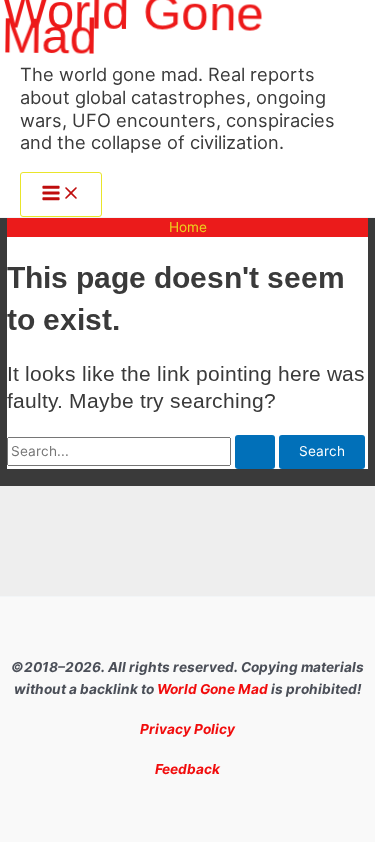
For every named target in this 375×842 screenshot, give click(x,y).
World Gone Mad (212, 689)
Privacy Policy (187, 729)
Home (188, 227)
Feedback (187, 769)
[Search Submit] (255, 452)
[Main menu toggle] (61, 194)
